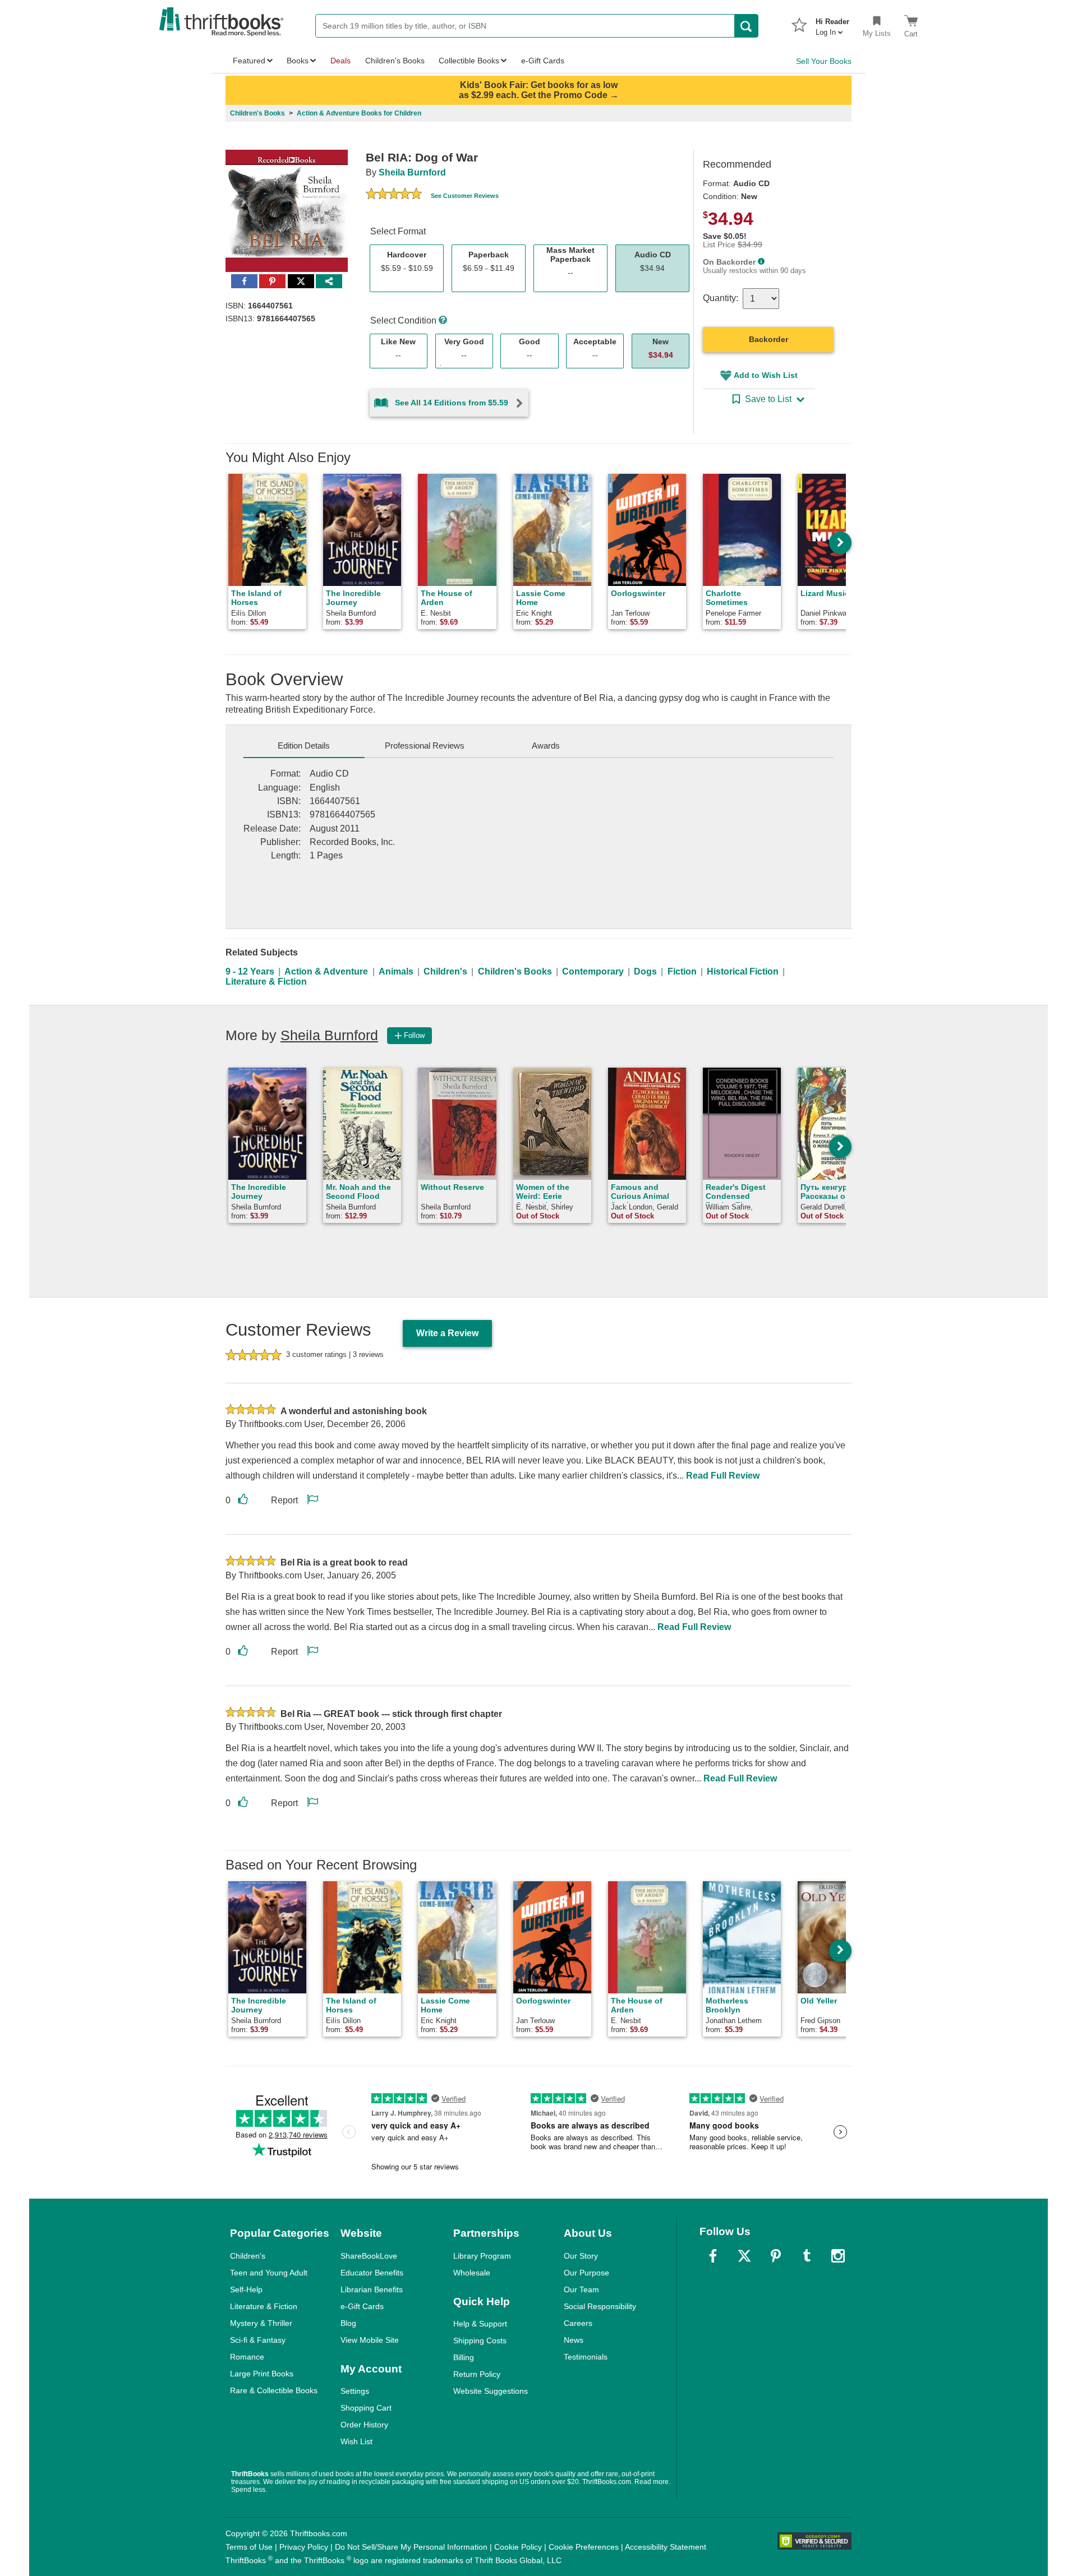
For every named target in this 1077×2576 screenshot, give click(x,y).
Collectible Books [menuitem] (469, 61)
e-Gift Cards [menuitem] (543, 61)
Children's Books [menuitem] (395, 61)
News (574, 2340)
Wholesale (472, 2273)
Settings (355, 2391)
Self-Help (246, 2289)
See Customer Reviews (465, 196)
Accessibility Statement (666, 2547)
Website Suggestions (491, 2391)
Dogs (645, 971)
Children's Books (515, 971)
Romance (247, 2357)
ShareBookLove (369, 2256)
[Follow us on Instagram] (838, 2256)
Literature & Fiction (266, 982)
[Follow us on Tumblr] (807, 2256)
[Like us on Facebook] (713, 2256)
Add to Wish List (766, 375)
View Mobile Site (370, 2340)
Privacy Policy (304, 2547)
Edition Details (304, 745)
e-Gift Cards (362, 2306)
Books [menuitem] (298, 61)
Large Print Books (262, 2374)
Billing (464, 2357)
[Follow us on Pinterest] (776, 2256)
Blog (348, 2323)
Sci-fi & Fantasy (258, 2340)
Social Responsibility (600, 2306)
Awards (546, 745)
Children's (445, 971)
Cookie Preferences (584, 2547)
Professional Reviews (425, 745)
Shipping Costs (480, 2340)
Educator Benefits (372, 2273)
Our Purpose (586, 2273)
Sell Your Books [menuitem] (824, 61)
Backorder (768, 339)
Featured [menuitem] (249, 61)
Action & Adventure (326, 971)
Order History (364, 2425)
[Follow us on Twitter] (744, 2256)
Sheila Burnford (412, 172)
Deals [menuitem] (340, 61)
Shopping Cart (366, 2408)
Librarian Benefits (372, 2289)
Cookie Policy (518, 2547)
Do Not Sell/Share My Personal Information (411, 2547)
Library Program (482, 2256)
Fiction (682, 971)
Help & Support (480, 2324)
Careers (578, 2323)
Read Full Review (723, 1476)
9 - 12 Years (250, 971)
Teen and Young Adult (269, 2273)
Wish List (356, 2441)
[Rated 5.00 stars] (394, 195)
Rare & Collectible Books (274, 2390)
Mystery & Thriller (261, 2323)
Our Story (581, 2256)
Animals (396, 971)
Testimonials (586, 2357)
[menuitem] (832, 24)
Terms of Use (249, 2547)
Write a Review (447, 1333)
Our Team (581, 2289)
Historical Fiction (743, 971)
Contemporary (593, 971)
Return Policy (477, 2374)
